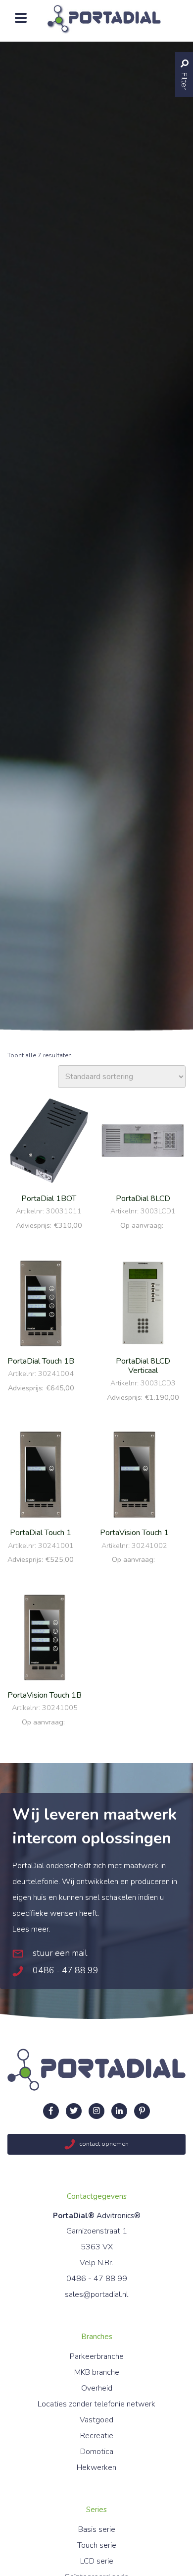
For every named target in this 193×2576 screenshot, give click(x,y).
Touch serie (97, 2545)
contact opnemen (103, 2144)
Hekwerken (96, 2467)
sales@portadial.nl (96, 2294)
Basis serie (97, 2529)
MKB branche (97, 2372)
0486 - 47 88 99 (65, 1970)
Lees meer (31, 1929)
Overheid (97, 2388)
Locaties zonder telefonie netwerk (96, 2404)
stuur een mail (59, 1953)
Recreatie (97, 2436)
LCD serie (97, 2561)
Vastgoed (96, 2420)
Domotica (97, 2452)
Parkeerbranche (97, 2356)
